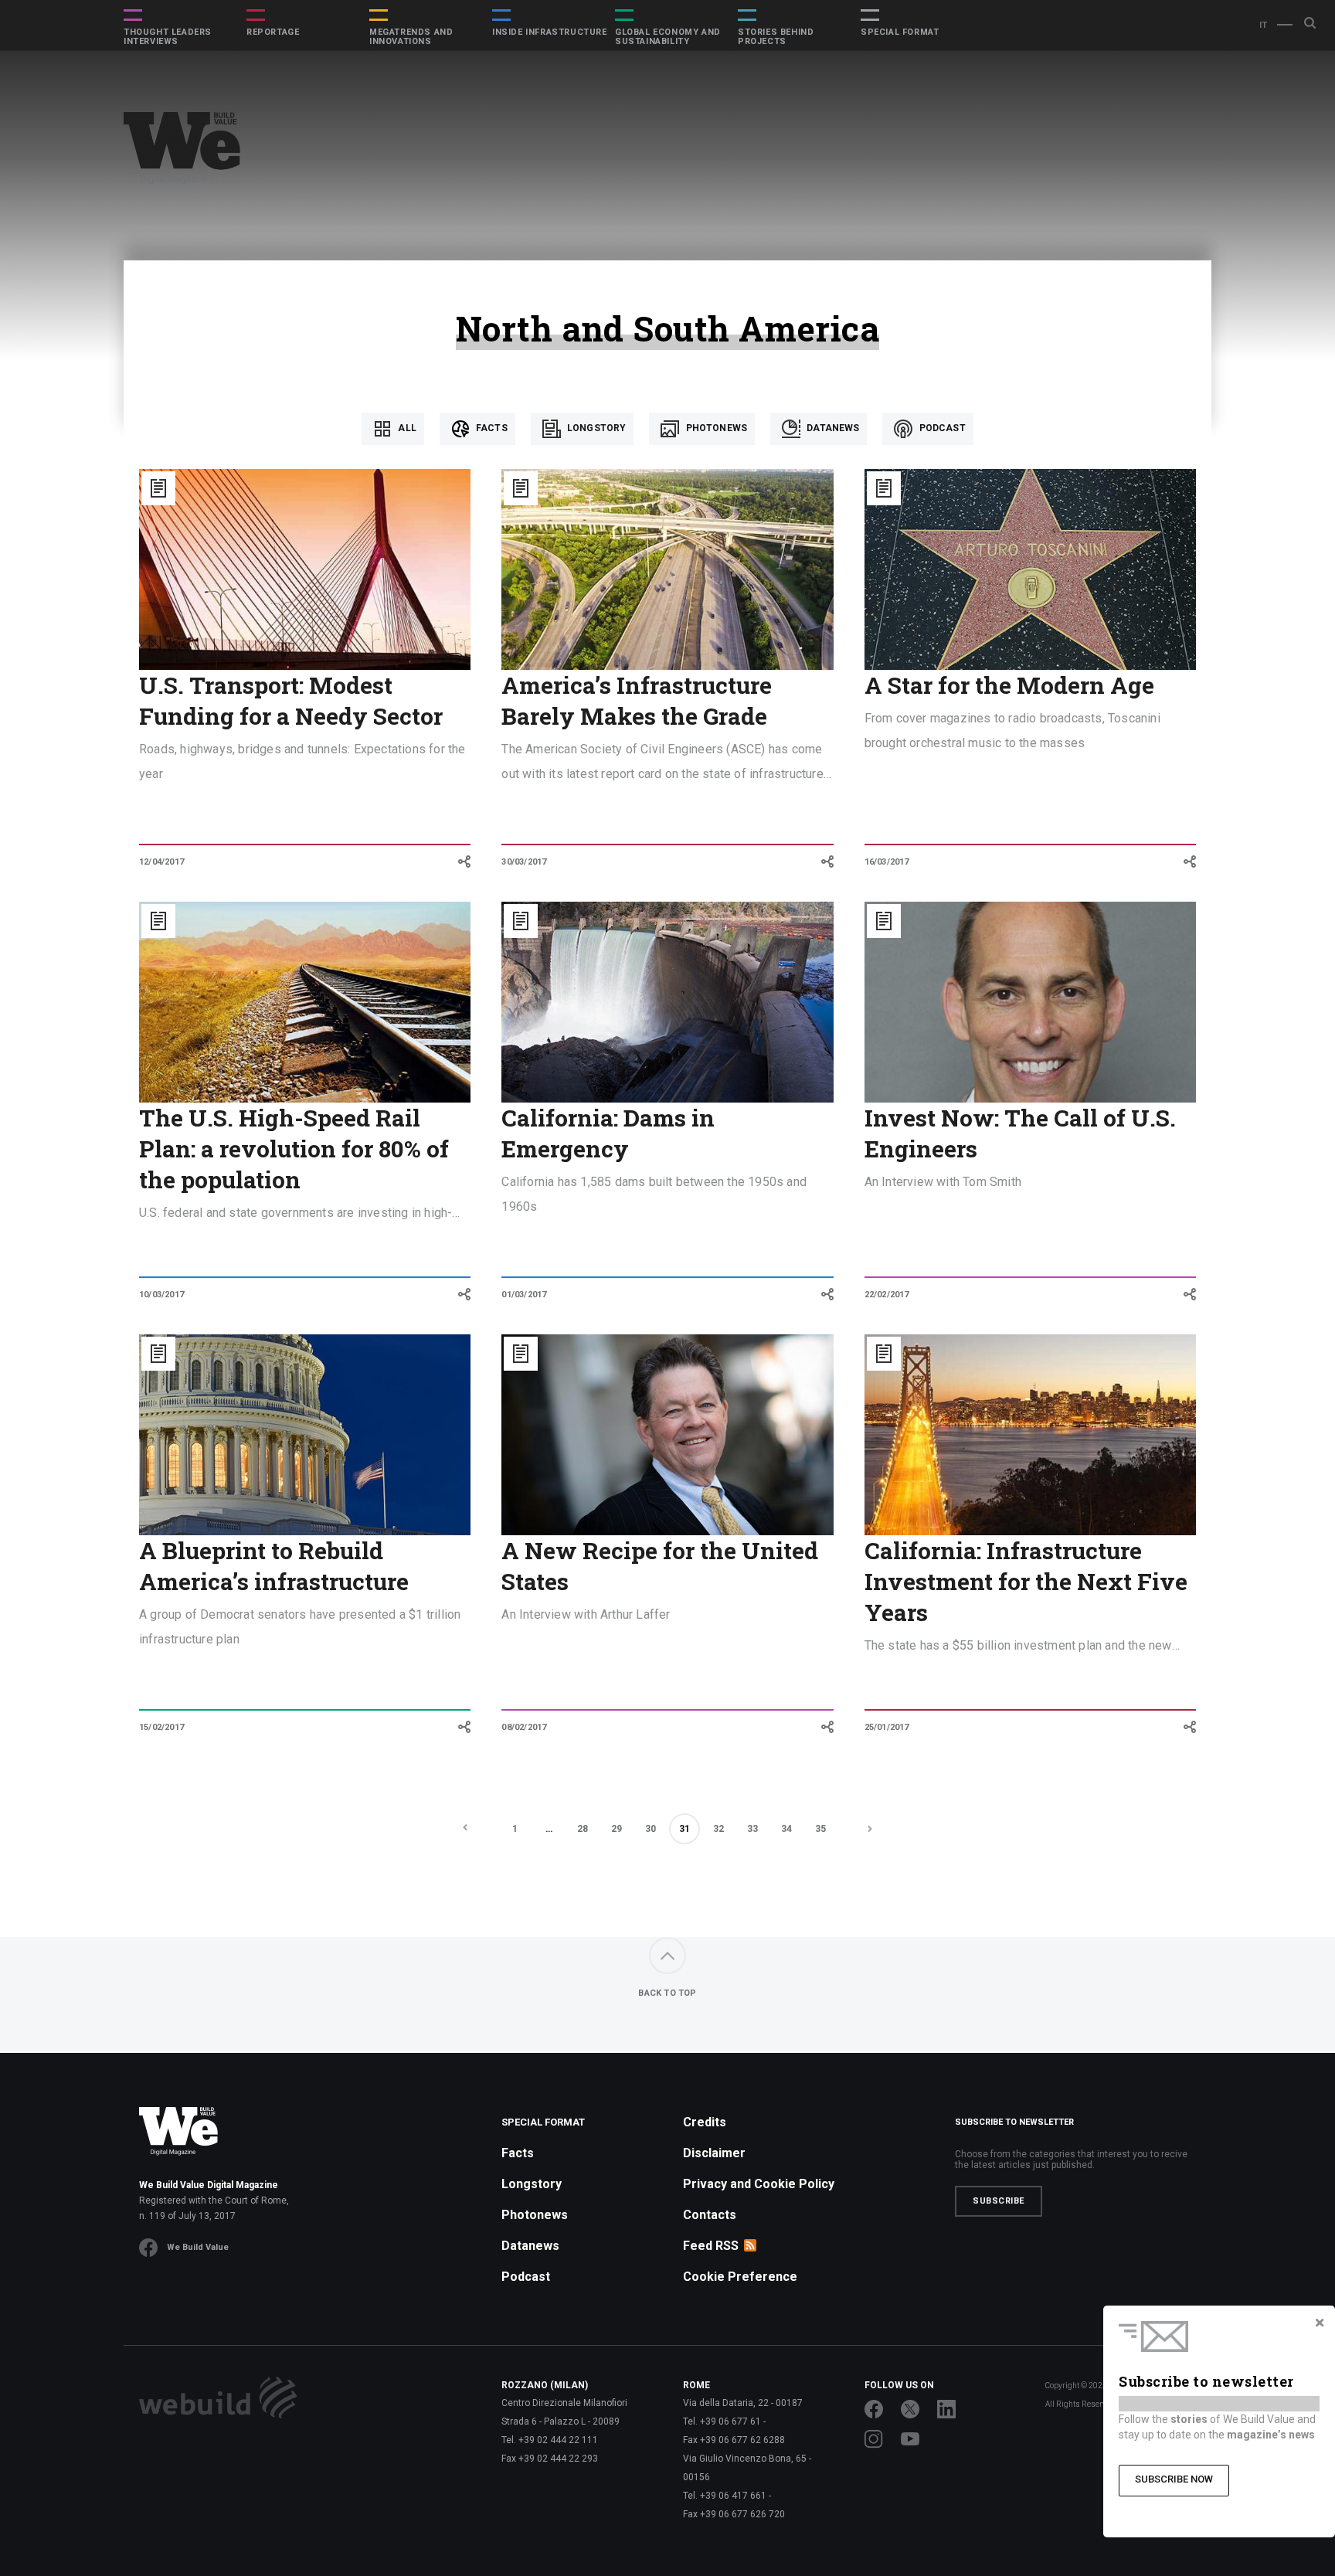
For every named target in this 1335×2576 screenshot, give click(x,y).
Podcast (941, 428)
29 (617, 1829)
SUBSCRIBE (999, 2201)
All (406, 428)
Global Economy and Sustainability (668, 37)
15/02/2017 (161, 1727)
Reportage (273, 32)
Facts (491, 428)
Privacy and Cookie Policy (759, 2184)
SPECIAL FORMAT (900, 32)
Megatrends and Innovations (411, 37)
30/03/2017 (524, 862)
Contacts (710, 2215)
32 (718, 1829)
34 (786, 1829)
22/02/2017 (887, 1295)
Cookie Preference (740, 2277)
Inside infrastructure (550, 32)
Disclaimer (714, 2153)
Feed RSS (711, 2246)
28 (583, 1829)
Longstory (596, 428)
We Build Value (198, 2247)
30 (651, 1829)
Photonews (715, 428)
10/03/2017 (161, 1295)
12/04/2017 (161, 862)
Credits (705, 2122)
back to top (667, 1993)
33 (752, 1829)
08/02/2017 (524, 1727)
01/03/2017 (524, 1295)
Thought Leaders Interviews (168, 37)
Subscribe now (1174, 2479)
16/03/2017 (887, 862)
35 (820, 1829)
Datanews (832, 428)
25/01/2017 (887, 1727)
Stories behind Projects (776, 37)
